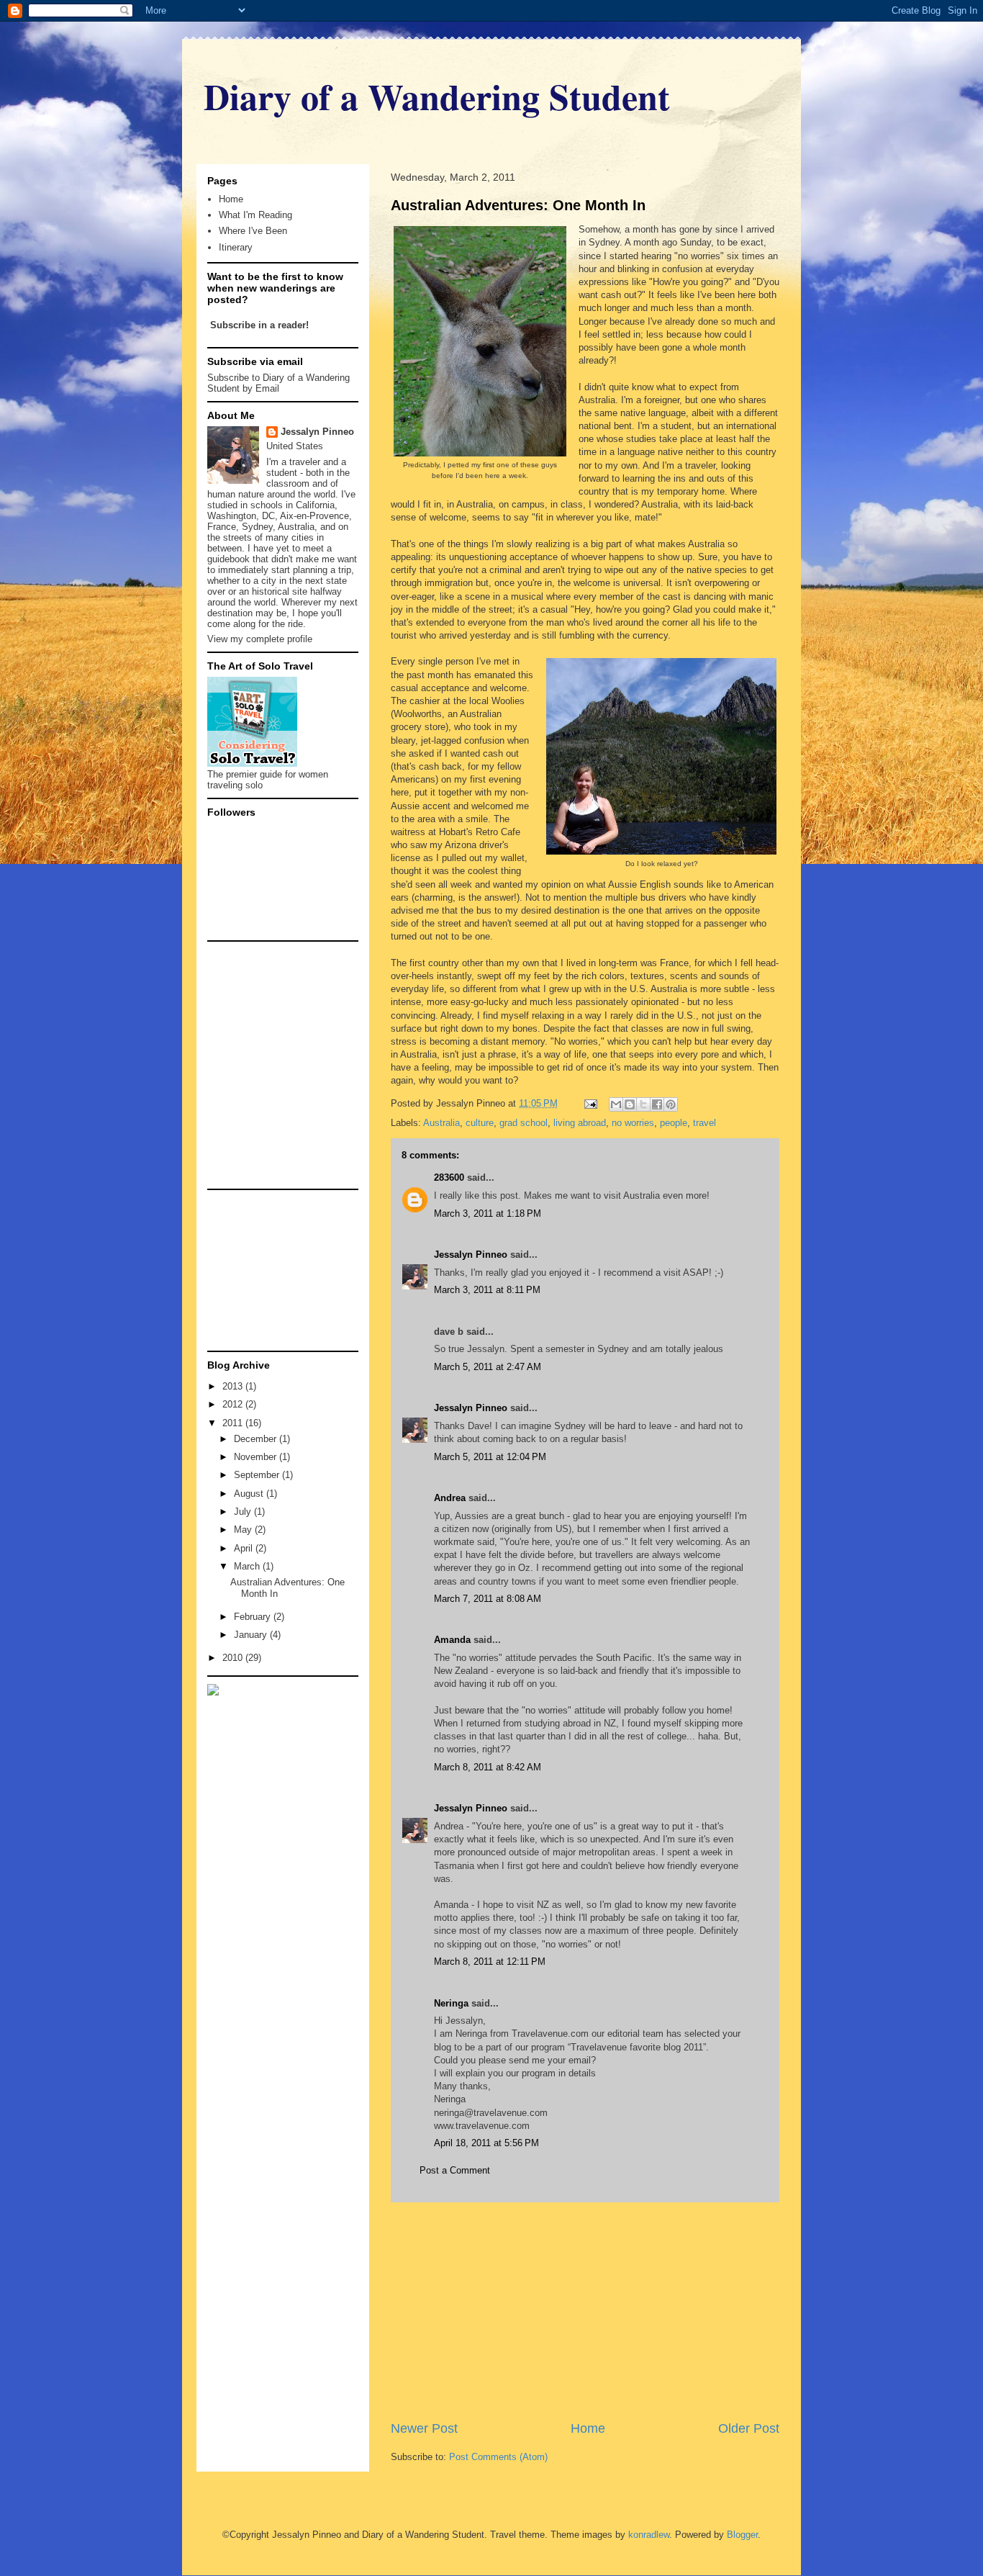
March (248, 1566)
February (254, 1617)
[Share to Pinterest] (671, 1104)
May (244, 1530)
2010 (234, 1658)
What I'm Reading (255, 215)
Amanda (452, 1640)
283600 (449, 1177)
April (245, 1548)
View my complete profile (260, 639)
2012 (234, 1404)
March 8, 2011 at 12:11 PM (490, 1962)
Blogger (742, 2535)
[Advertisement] (585, 2311)
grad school (524, 1123)
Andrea (450, 1498)
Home (588, 2428)
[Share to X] (643, 1104)
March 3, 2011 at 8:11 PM (487, 1290)
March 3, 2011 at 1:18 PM (488, 1213)
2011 (234, 1423)
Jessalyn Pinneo (471, 1255)
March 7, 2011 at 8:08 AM (488, 1599)
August (250, 1494)
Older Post (749, 2428)
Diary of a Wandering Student (437, 96)
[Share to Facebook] (657, 1104)
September (258, 1475)
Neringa (451, 2003)
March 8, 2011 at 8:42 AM (488, 1767)
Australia (441, 1123)
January (252, 1635)
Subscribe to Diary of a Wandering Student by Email (278, 383)
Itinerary (236, 247)
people (674, 1123)
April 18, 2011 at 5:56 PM (486, 2143)
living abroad (580, 1123)
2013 (234, 1386)
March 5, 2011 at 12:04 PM (490, 1457)
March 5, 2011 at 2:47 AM (488, 1367)
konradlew (649, 2535)
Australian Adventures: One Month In (518, 205)
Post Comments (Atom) (498, 2457)
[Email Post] (590, 1103)
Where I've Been (253, 231)
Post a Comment (455, 2170)
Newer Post (424, 2428)
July (244, 1512)
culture (480, 1123)
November (257, 1457)
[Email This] (616, 1104)
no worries (633, 1123)
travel (705, 1123)
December (257, 1439)
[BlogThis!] (630, 1104)
